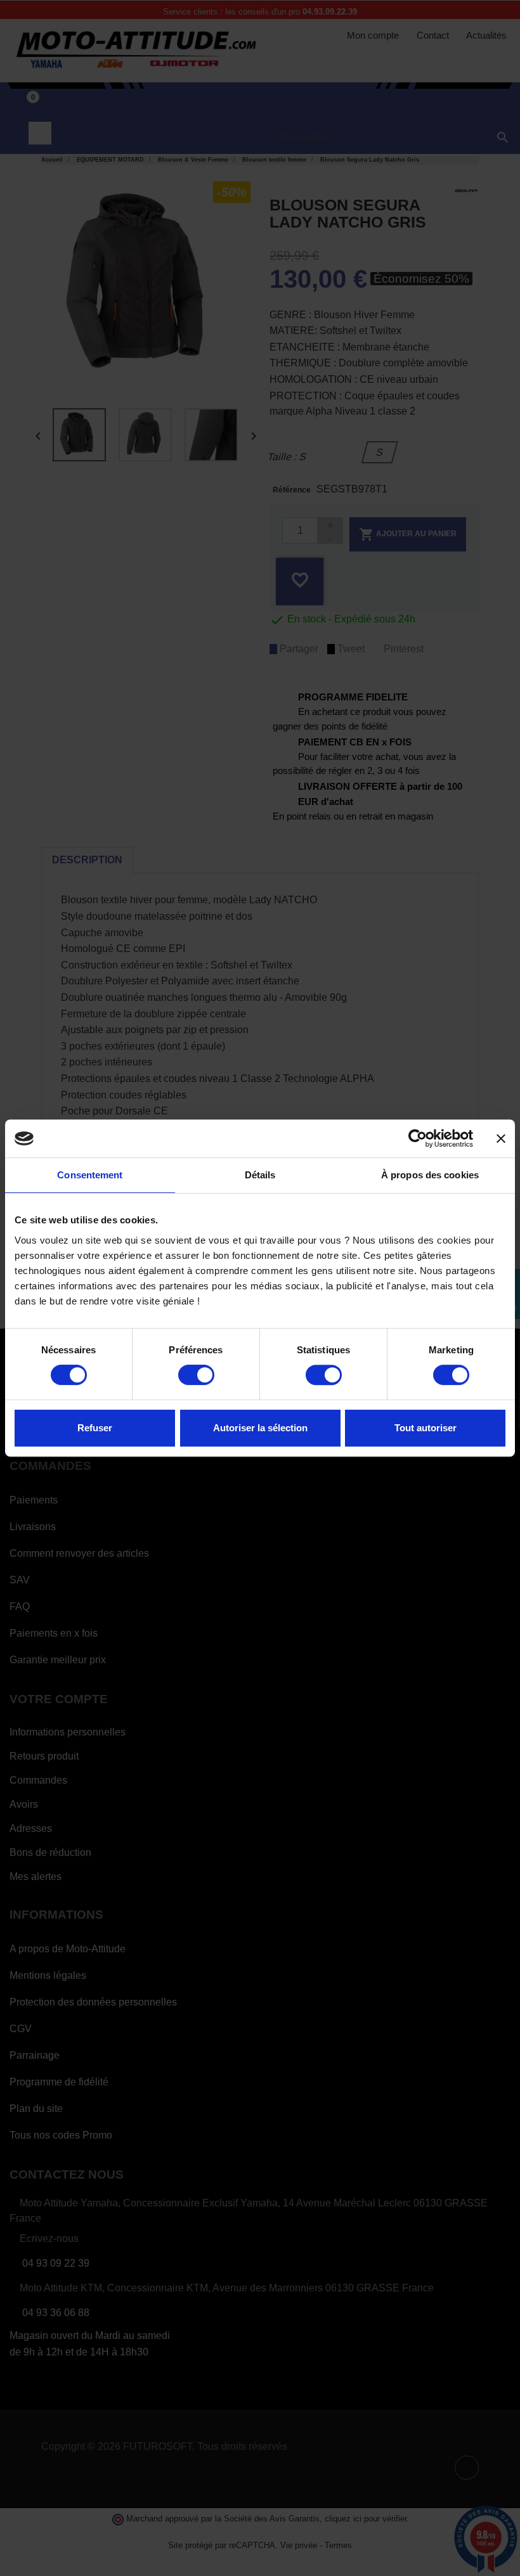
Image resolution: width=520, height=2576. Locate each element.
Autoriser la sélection (260, 1428)
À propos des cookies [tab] (430, 1175)
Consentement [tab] (90, 1175)
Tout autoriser (426, 1428)
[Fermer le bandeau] (501, 1138)
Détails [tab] (260, 1175)
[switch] (196, 1375)
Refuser (95, 1428)
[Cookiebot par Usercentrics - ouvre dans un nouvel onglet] (418, 1138)
